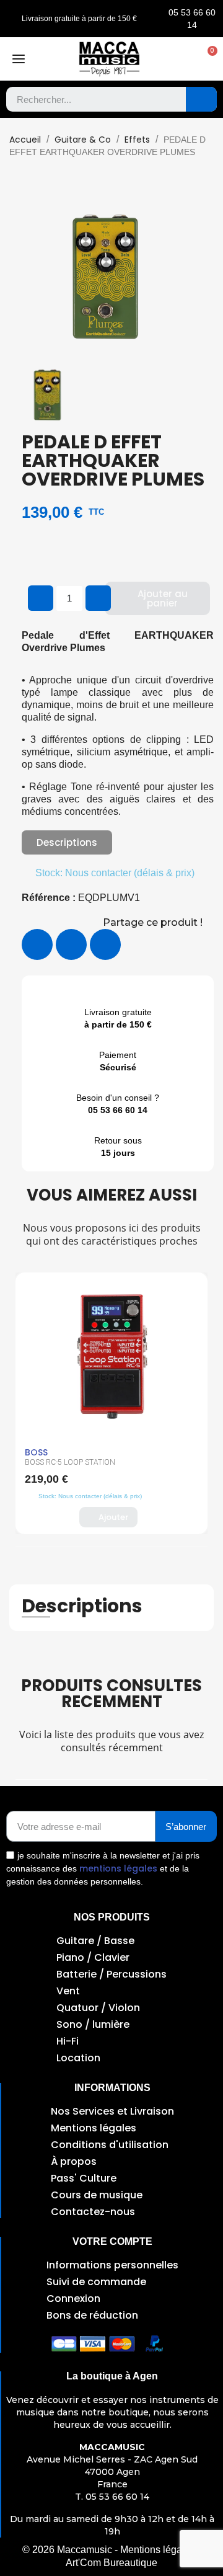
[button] (206, 59)
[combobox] (87, 99)
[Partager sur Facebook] (37, 944)
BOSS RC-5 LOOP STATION (70, 1462)
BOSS (36, 1452)
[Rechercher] (201, 99)
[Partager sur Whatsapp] (105, 944)
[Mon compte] (181, 59)
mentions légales (118, 1868)
